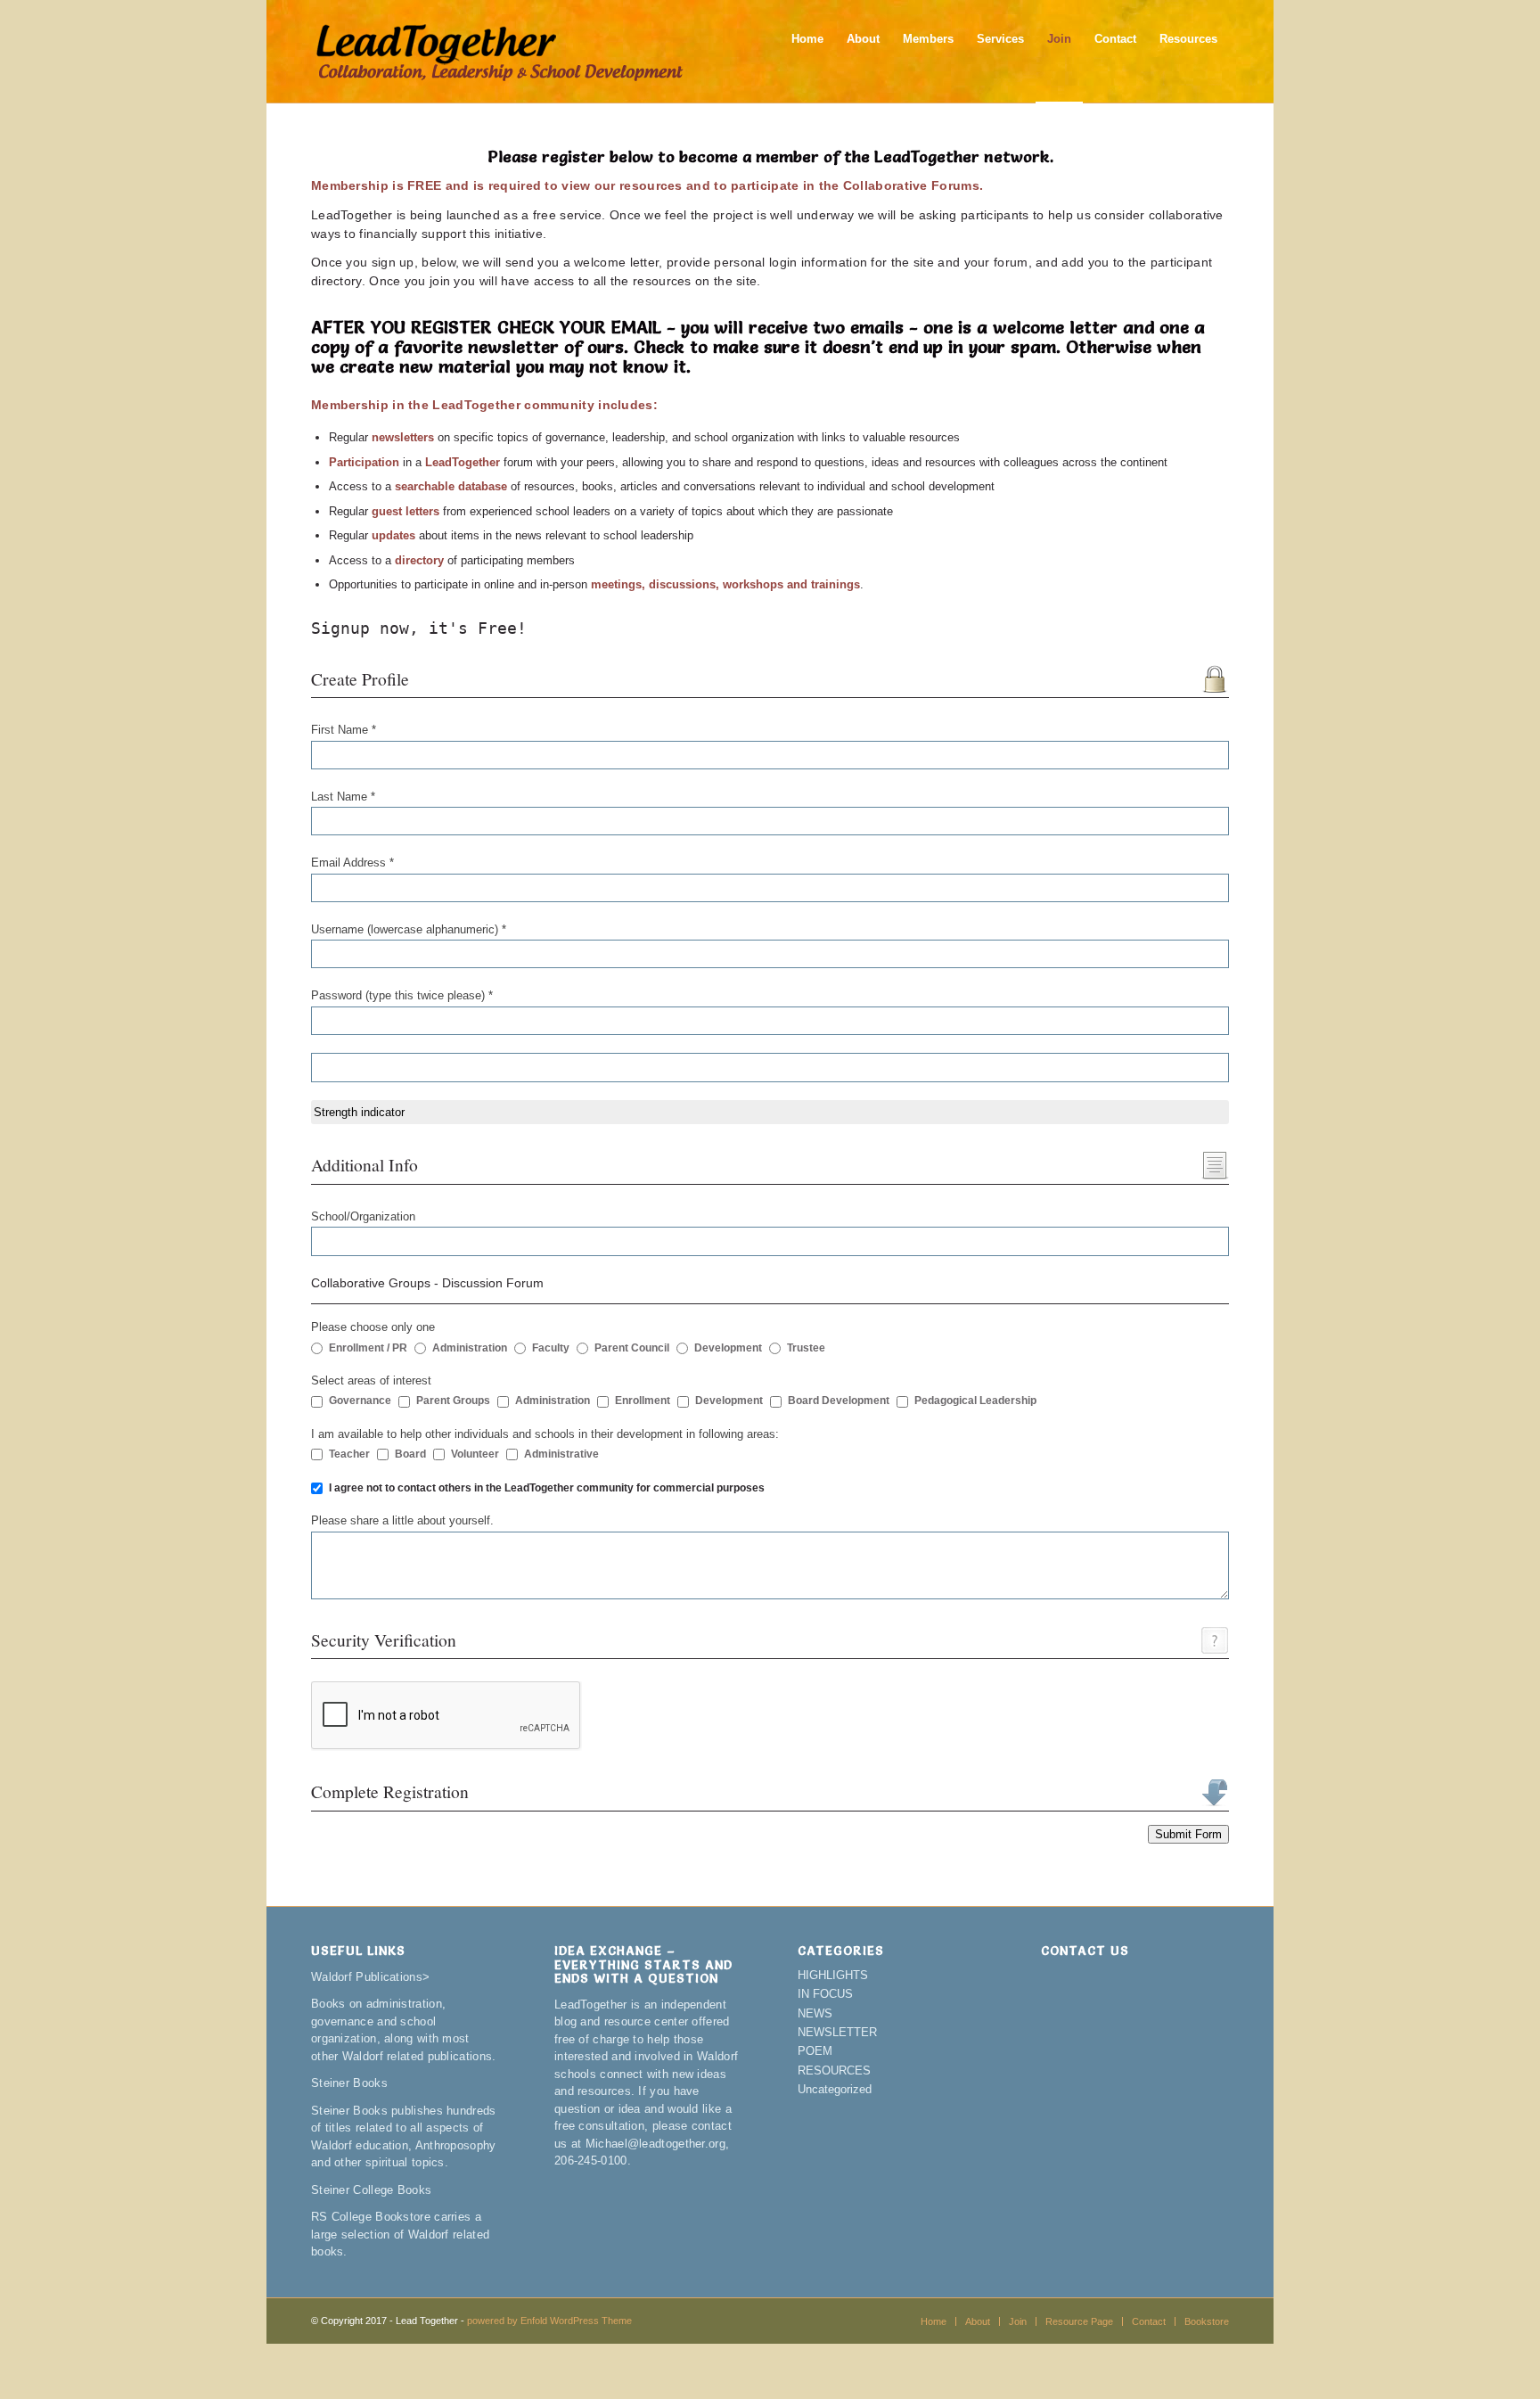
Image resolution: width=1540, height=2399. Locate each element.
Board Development (839, 1401)
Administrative (561, 1454)
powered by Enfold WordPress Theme (549, 2321)
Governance (360, 1401)
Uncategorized (835, 2089)
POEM (815, 2051)
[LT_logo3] (500, 51)
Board (410, 1454)
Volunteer (475, 1454)
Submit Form (1188, 1834)
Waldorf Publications (367, 1977)
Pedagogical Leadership (975, 1401)
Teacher (349, 1454)
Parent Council (632, 1348)
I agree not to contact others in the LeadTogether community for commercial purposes (547, 1488)
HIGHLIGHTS (833, 1975)
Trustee (806, 1348)
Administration (470, 1348)
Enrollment (643, 1401)
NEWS (815, 2013)
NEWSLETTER (837, 2032)
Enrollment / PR (368, 1348)
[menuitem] (807, 51)
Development (728, 1348)
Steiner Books (349, 2083)
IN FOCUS (825, 1994)
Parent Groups (453, 1401)
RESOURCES (834, 2070)
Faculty (551, 1348)
